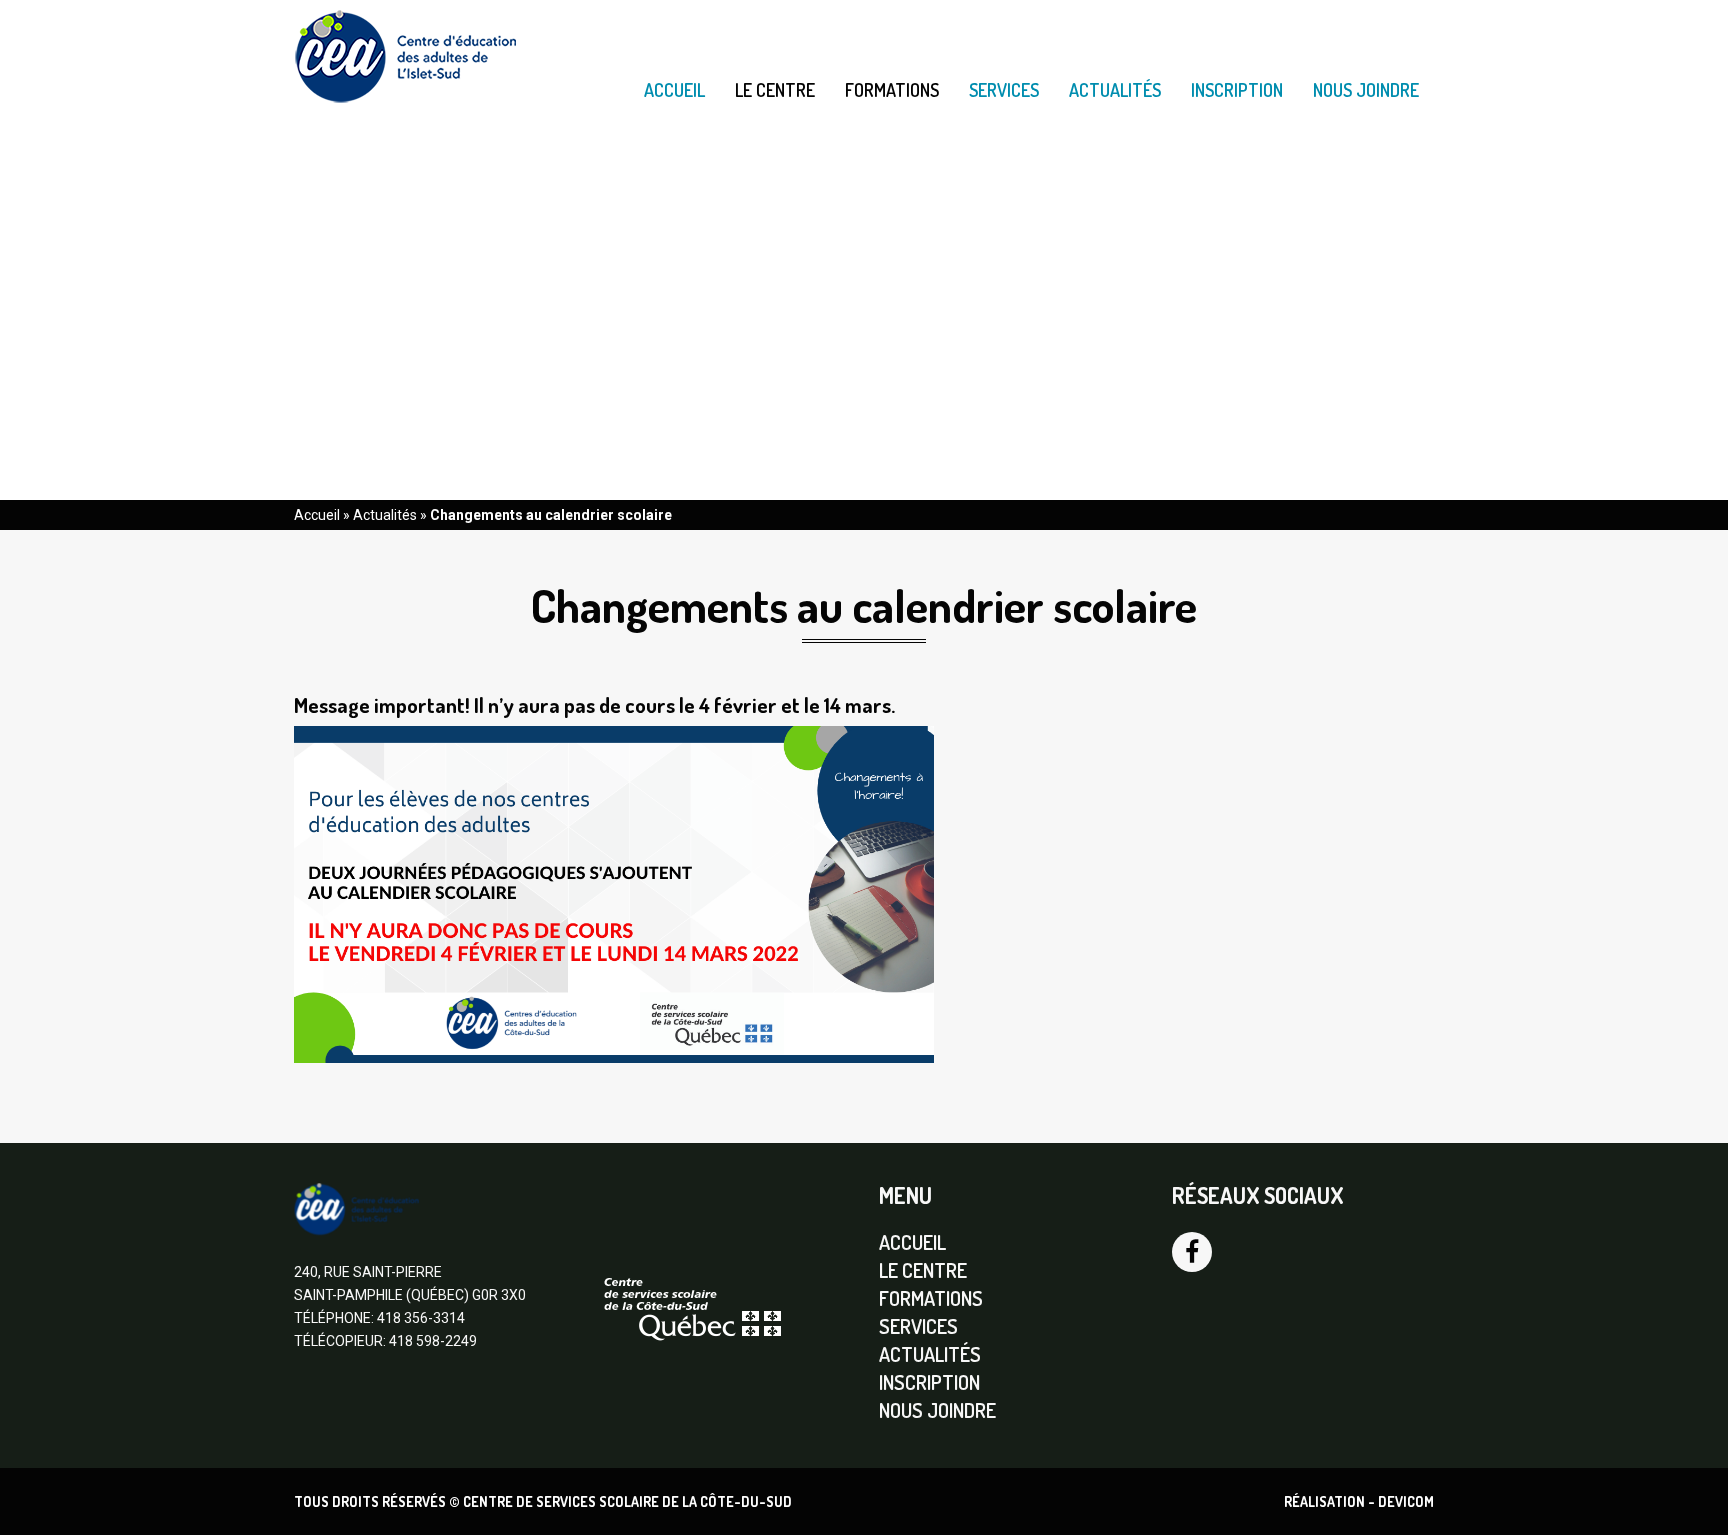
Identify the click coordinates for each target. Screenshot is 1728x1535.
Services (1004, 90)
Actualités (1115, 90)
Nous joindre (1366, 90)
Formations (892, 90)
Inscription (1237, 90)
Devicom (1406, 1501)
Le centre (775, 90)
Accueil (674, 90)
